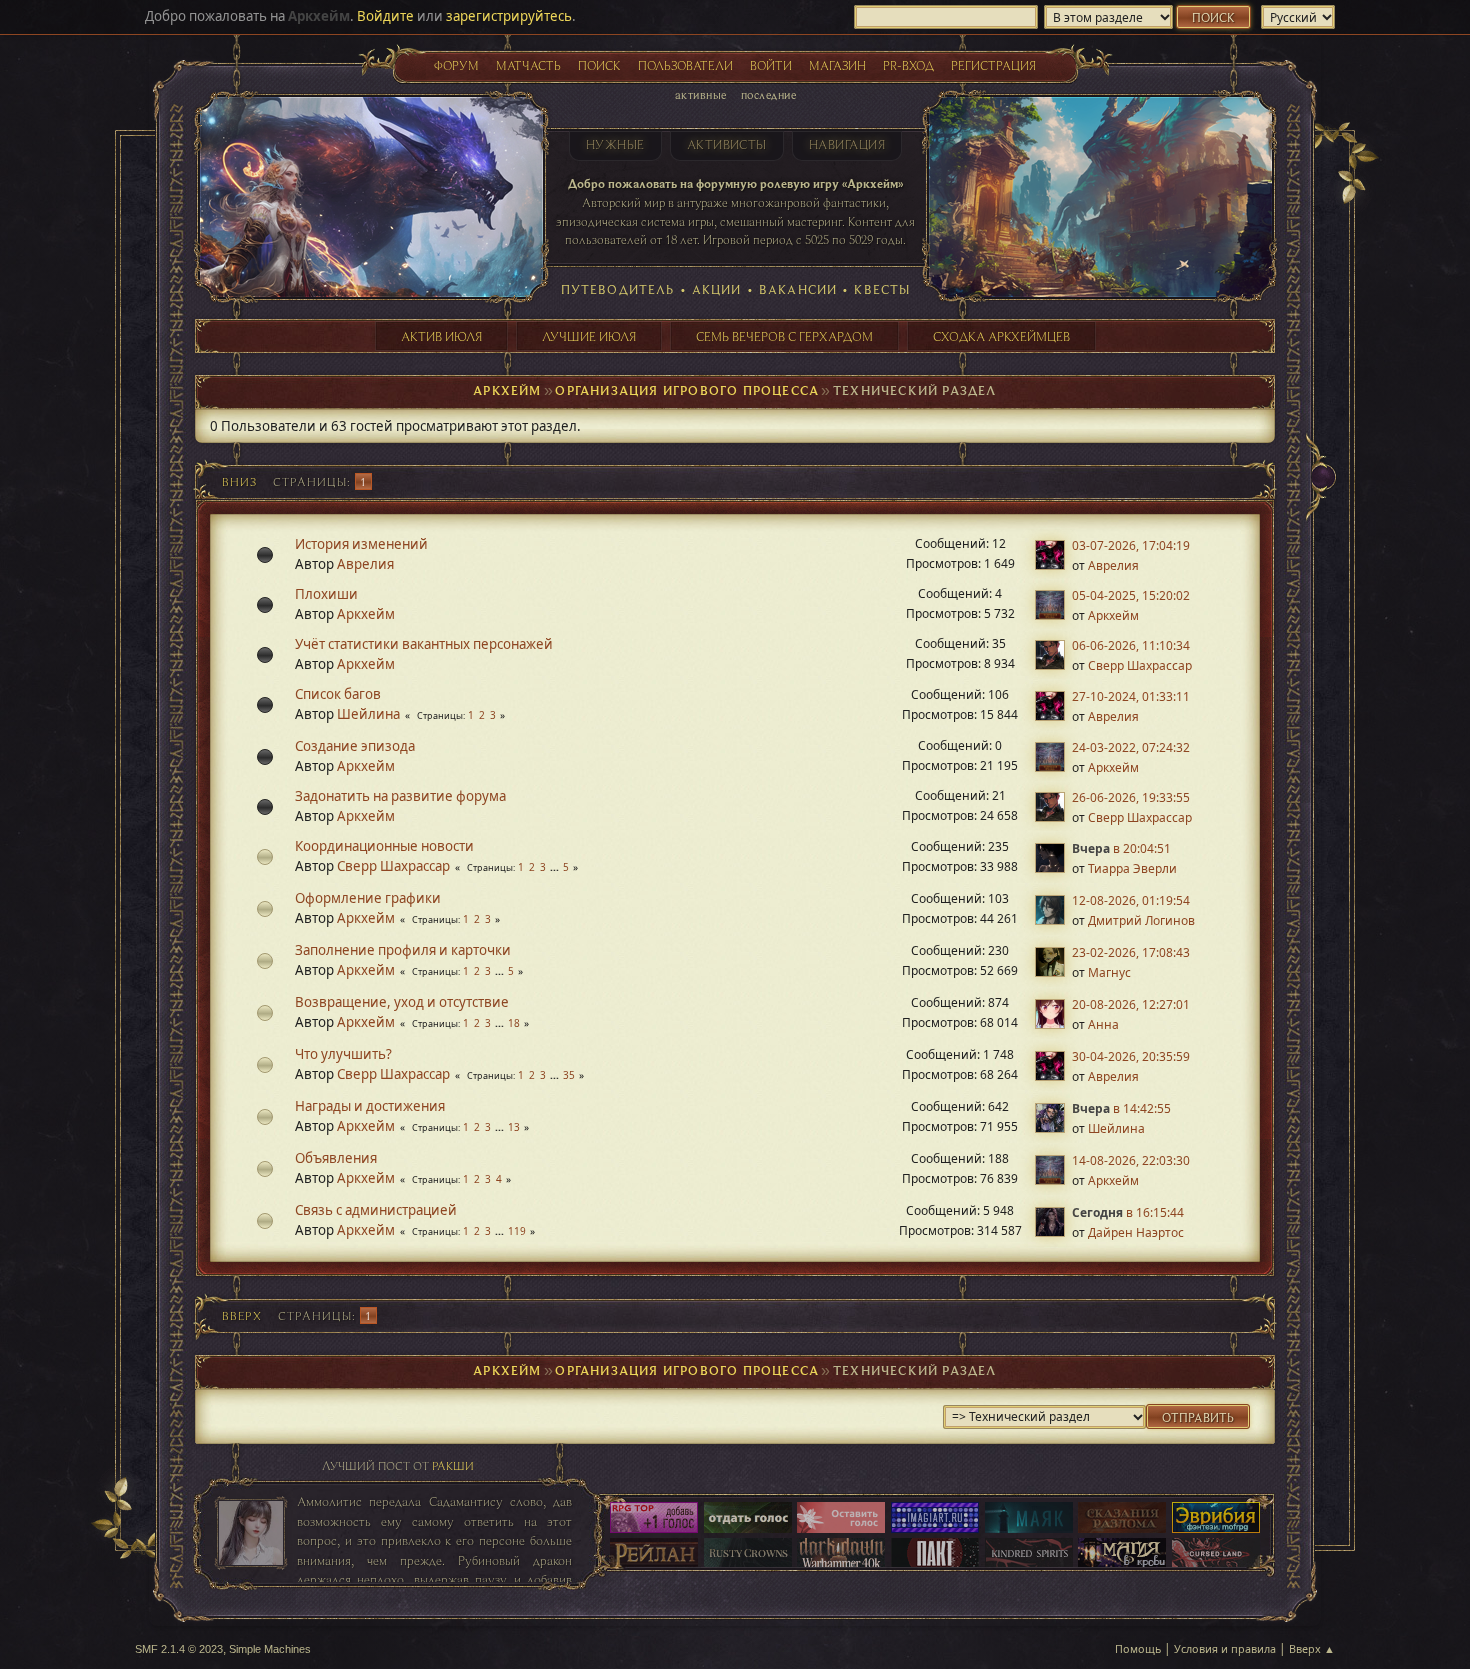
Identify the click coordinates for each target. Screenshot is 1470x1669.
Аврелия (365, 564)
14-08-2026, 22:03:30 (1131, 1160)
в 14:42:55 (1121, 1108)
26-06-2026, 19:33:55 (1131, 797)
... (556, 867)
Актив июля (441, 336)
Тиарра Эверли (1132, 868)
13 (514, 1127)
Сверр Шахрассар (1140, 665)
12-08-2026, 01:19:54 (1131, 900)
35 (569, 1075)
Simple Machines (270, 1649)
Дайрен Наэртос (1136, 1232)
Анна (1103, 1024)
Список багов (338, 694)
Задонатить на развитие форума (400, 796)
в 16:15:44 (1128, 1212)
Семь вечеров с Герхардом (784, 336)
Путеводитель (618, 289)
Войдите (385, 16)
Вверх (242, 1315)
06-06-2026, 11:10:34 (1131, 645)
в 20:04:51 (1121, 848)
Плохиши (326, 594)
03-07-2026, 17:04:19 (1131, 545)
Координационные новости (384, 846)
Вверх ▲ (1312, 1648)
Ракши (453, 1465)
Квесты (882, 289)
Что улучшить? (343, 1054)
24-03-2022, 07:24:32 (1131, 747)
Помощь (1138, 1648)
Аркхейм (366, 614)
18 (514, 1023)
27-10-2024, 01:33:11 (1131, 696)
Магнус (1109, 972)
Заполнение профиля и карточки (403, 950)
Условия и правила (1225, 1648)
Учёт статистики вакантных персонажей (424, 644)
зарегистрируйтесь (509, 16)
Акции (717, 289)
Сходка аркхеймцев (1001, 336)
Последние (768, 94)
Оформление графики (368, 898)
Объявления (336, 1158)
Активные (701, 94)
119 (517, 1231)
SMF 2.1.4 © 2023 (179, 1649)
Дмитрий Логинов (1141, 920)
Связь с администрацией (376, 1210)
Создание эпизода (355, 746)
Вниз (239, 481)
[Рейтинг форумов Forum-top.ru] (748, 1519)
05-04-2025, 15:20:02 (1131, 595)
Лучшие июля (589, 336)
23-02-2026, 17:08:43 (1131, 952)
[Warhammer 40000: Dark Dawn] (841, 1555)
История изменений (361, 544)
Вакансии (798, 289)
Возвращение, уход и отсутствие (402, 1002)
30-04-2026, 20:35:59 (1131, 1056)
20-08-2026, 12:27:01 (1131, 1004)
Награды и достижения (370, 1106)
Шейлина (368, 714)
